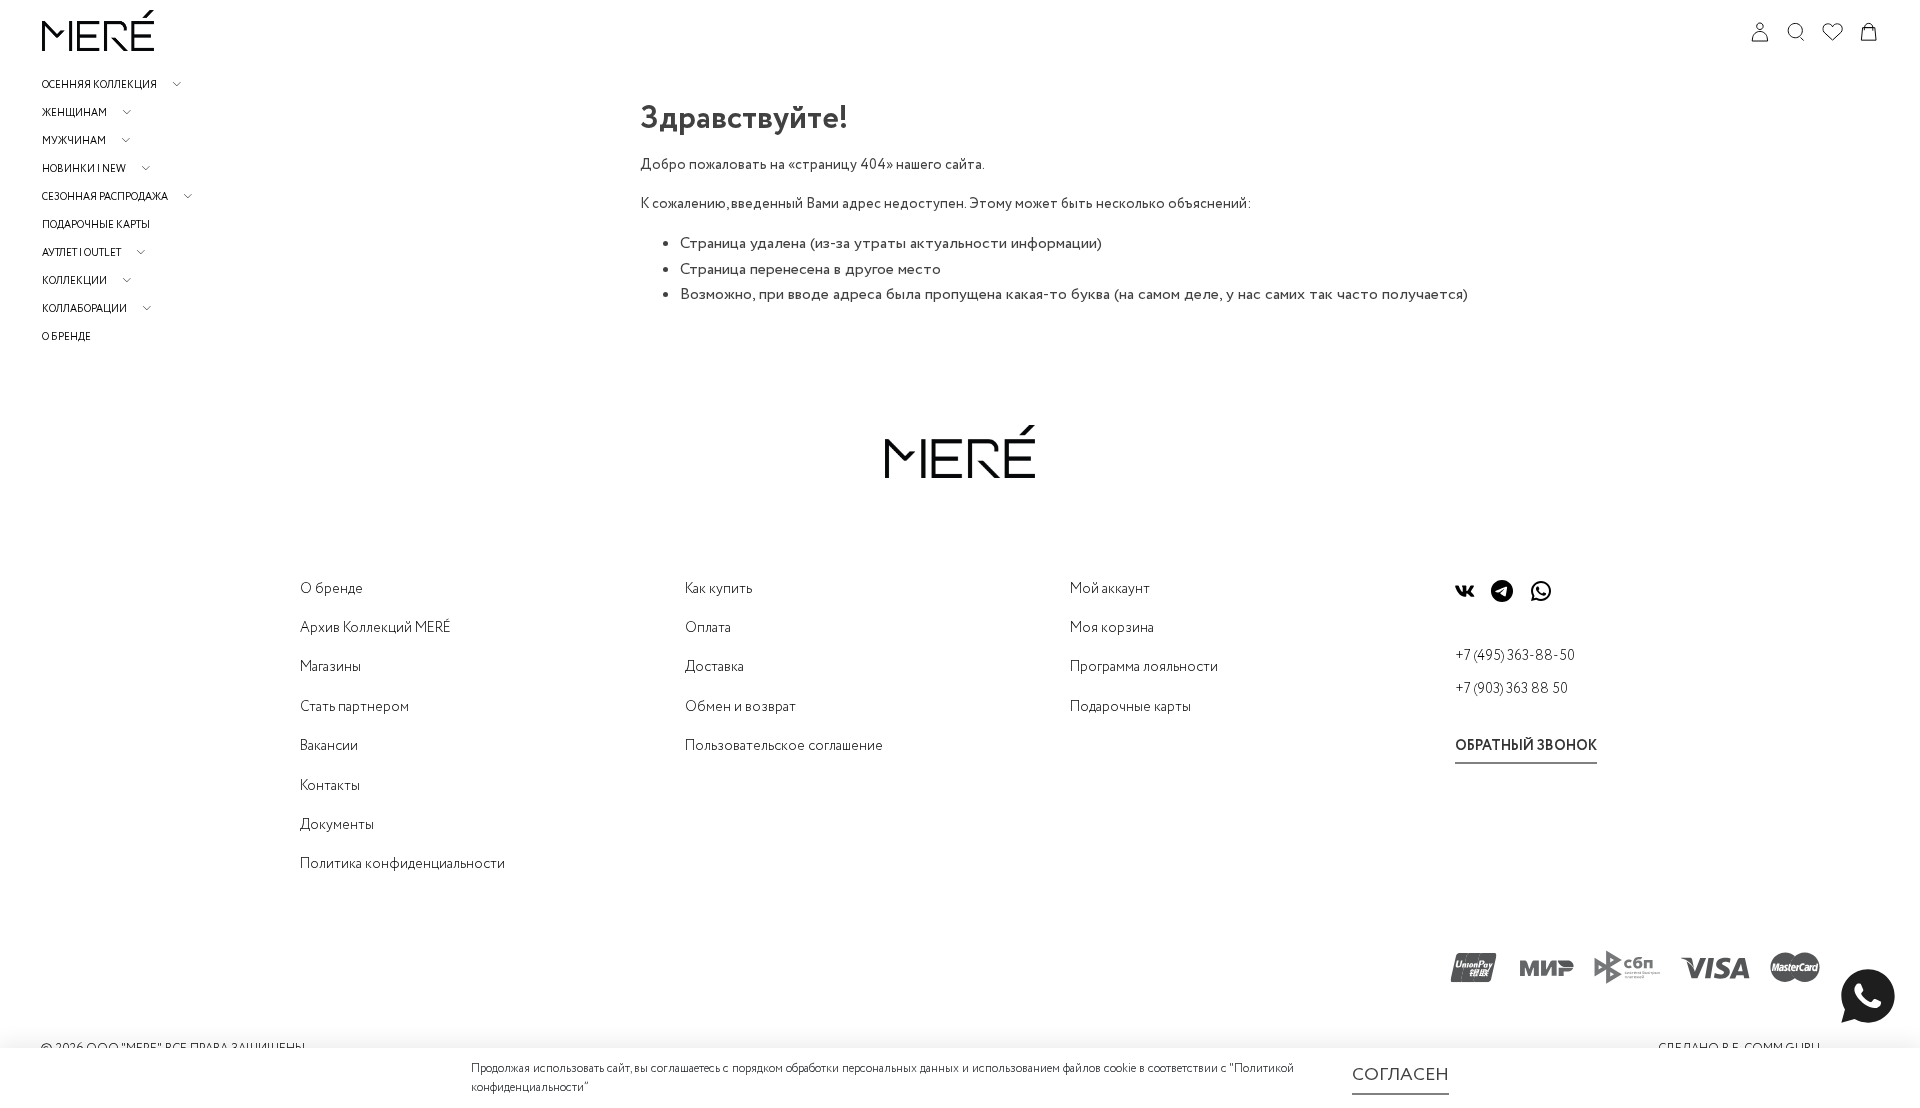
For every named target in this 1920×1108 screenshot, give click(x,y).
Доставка (714, 667)
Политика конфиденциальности (402, 864)
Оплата (708, 628)
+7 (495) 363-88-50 (1515, 656)
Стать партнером (354, 707)
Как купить (718, 589)
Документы (337, 825)
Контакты (330, 786)
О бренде (66, 337)
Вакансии (329, 746)
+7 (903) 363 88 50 (1511, 689)
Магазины (330, 667)
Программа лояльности (1144, 667)
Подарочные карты (96, 225)
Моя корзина (1112, 628)
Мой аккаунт (1110, 589)
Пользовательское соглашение (784, 746)
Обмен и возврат (740, 707)
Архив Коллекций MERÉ (375, 628)
